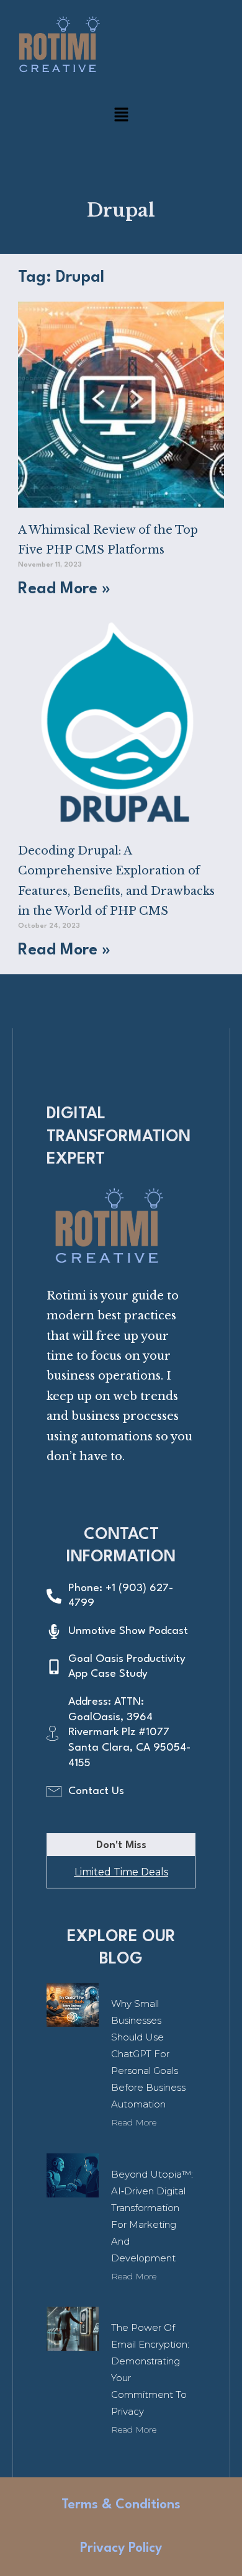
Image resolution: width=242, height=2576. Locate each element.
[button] (121, 118)
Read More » (64, 589)
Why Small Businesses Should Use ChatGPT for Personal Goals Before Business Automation (148, 2054)
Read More (134, 2122)
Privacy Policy (121, 2548)
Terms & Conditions (121, 2505)
